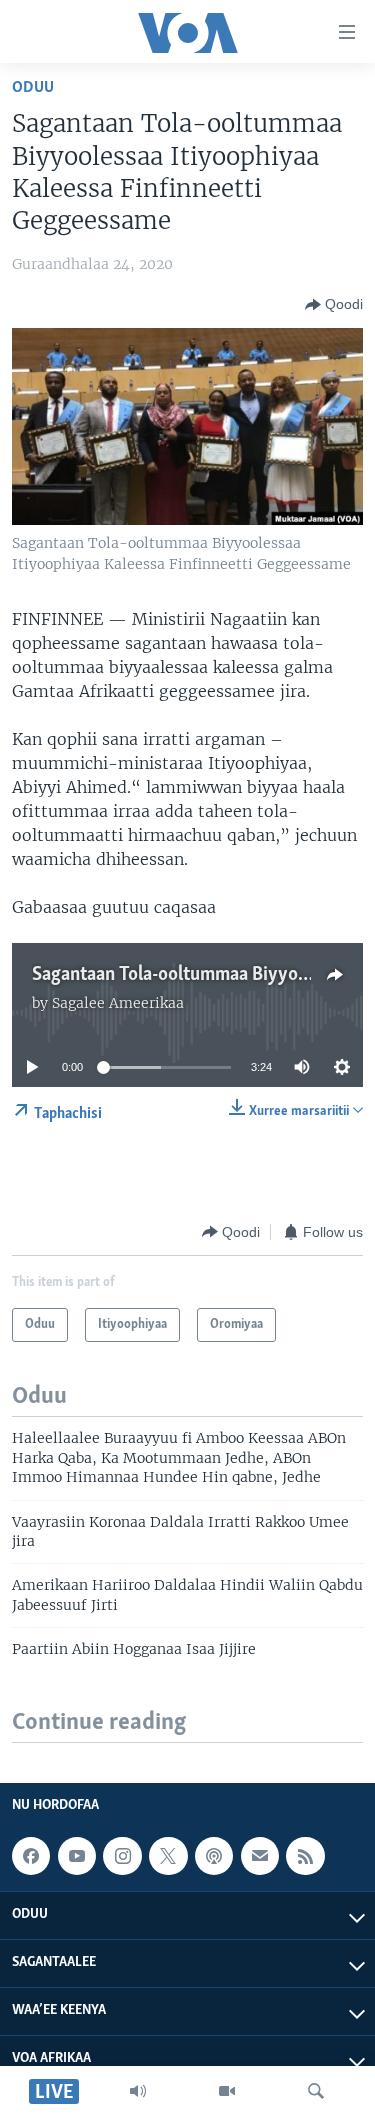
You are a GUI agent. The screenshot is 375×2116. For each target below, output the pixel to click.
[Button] (334, 305)
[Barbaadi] (316, 2091)
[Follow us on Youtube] (77, 1856)
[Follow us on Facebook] (31, 1856)
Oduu (33, 87)
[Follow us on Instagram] (122, 1856)
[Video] (227, 2091)
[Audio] (138, 2091)
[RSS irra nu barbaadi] (305, 1856)
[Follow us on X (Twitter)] (168, 1856)
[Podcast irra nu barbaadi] (214, 1856)
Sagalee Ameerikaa (118, 1003)
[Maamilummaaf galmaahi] (260, 1856)
